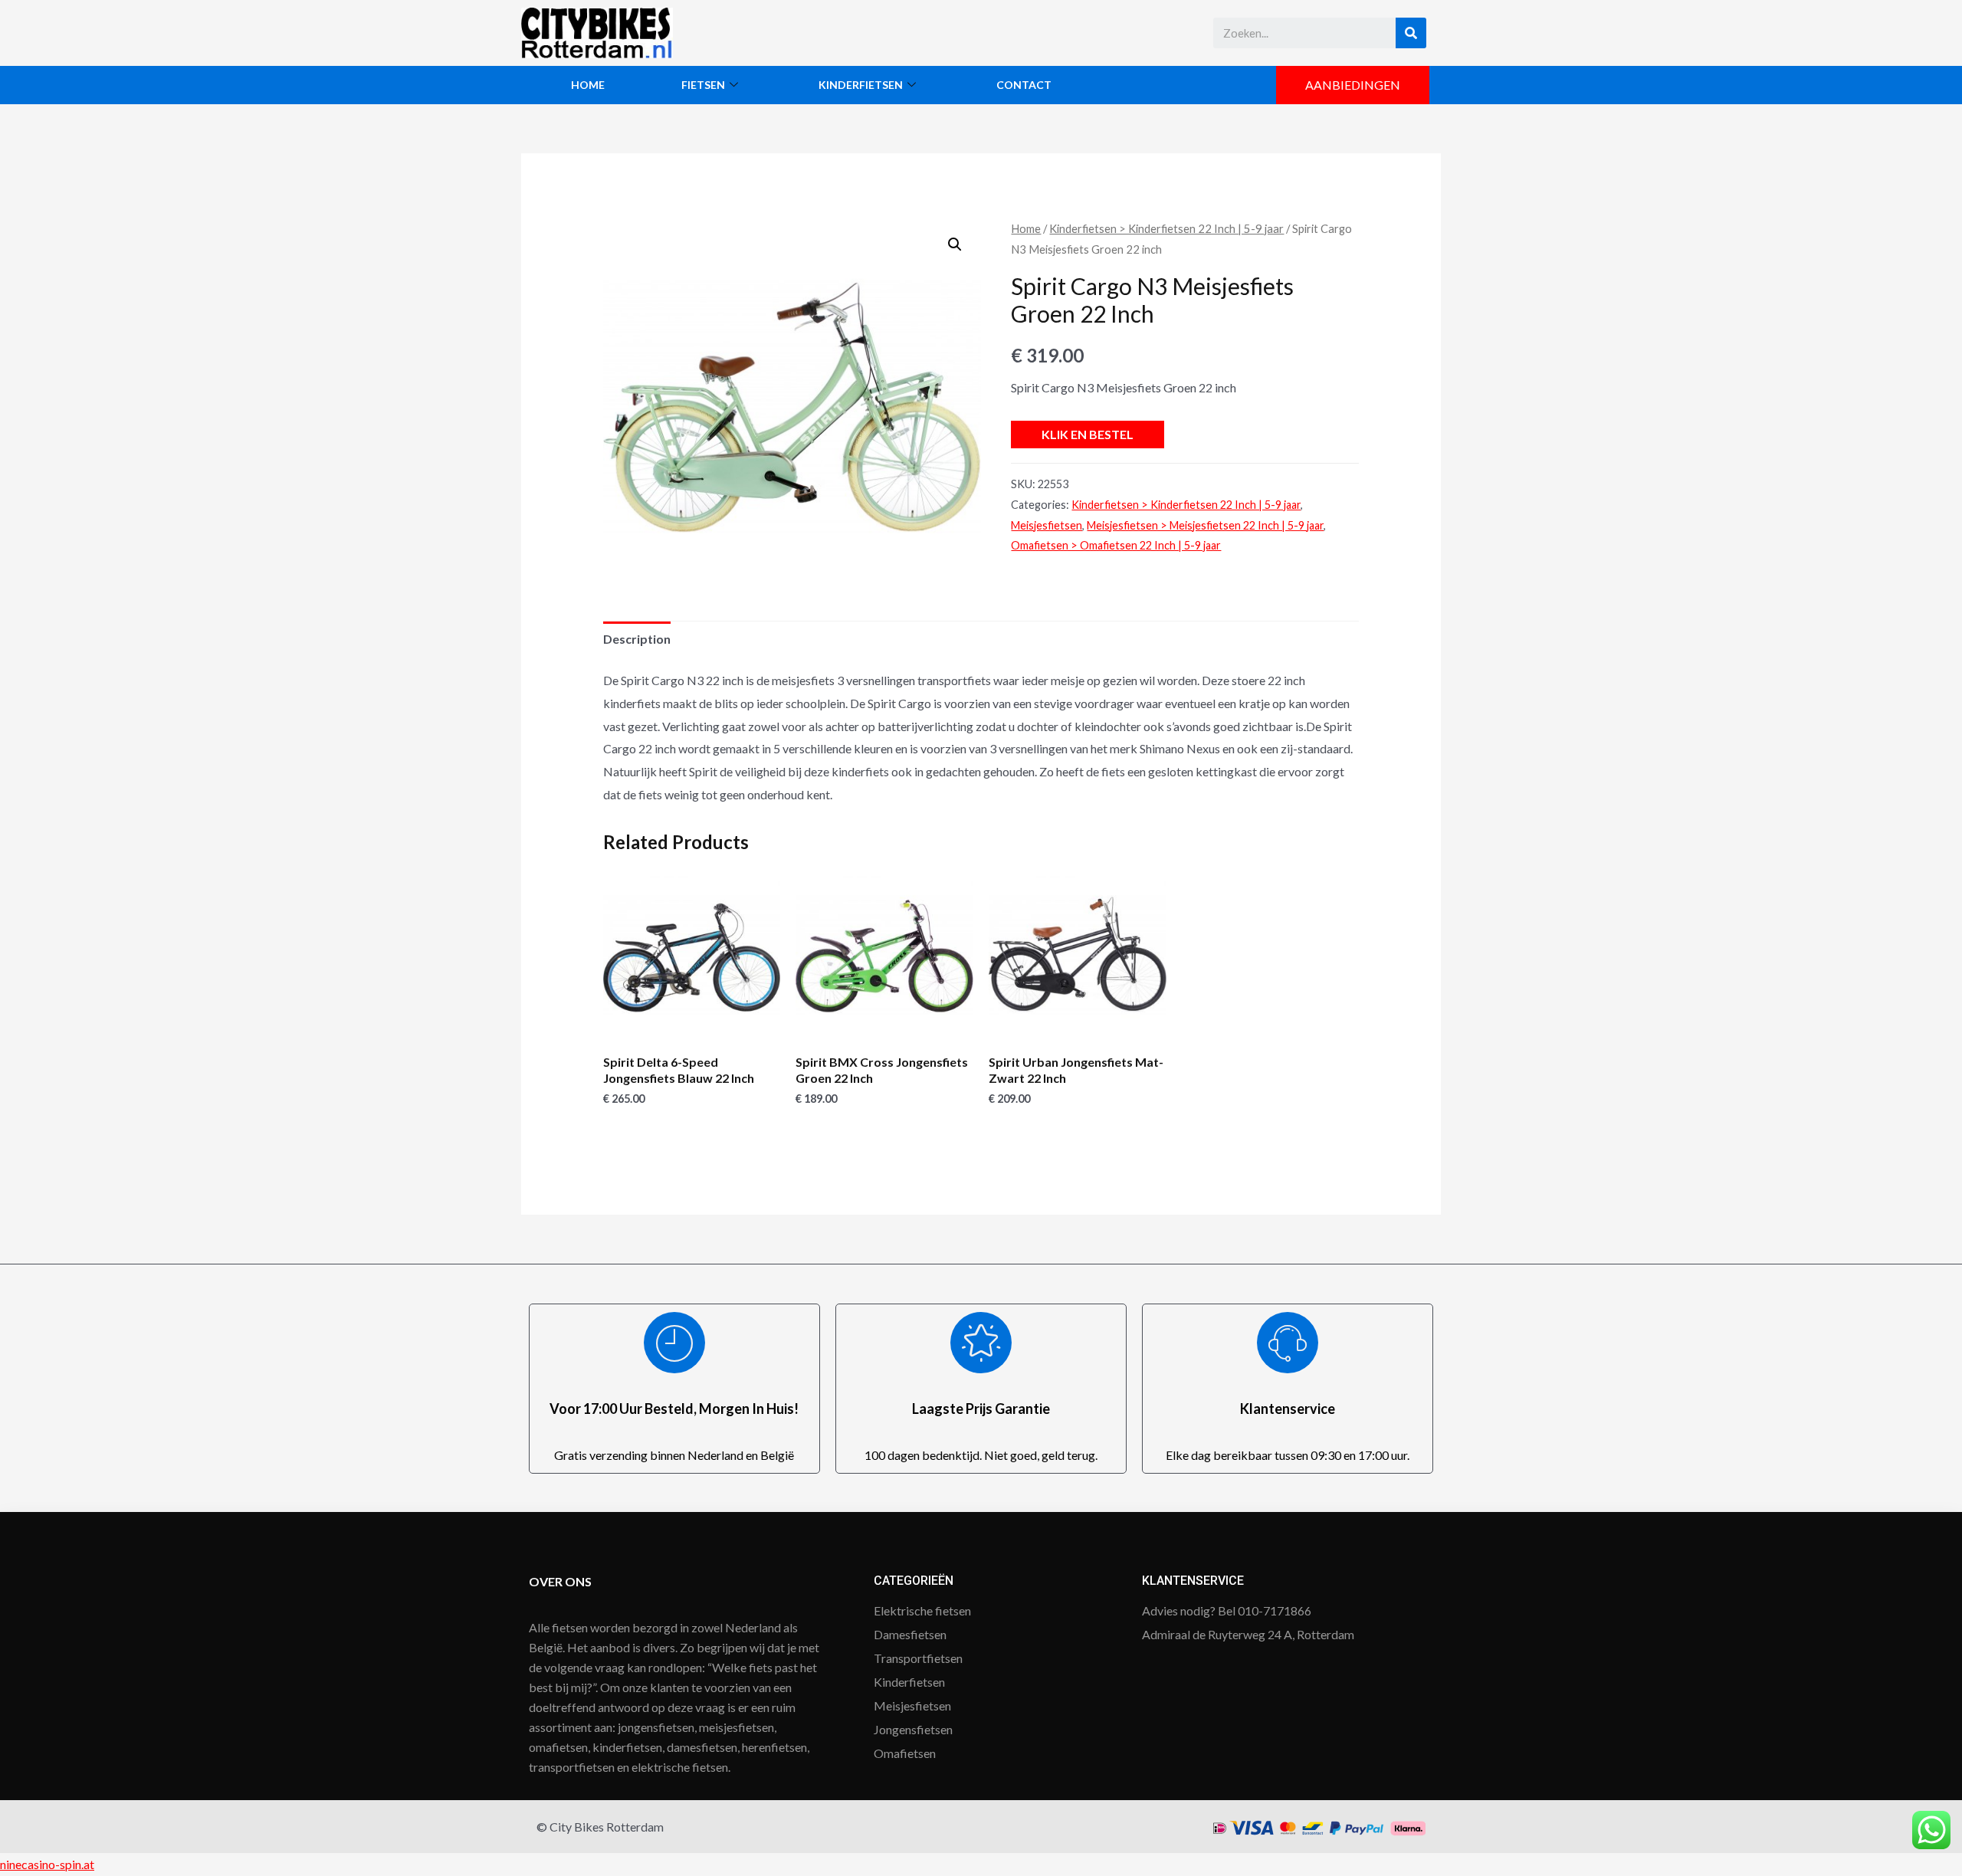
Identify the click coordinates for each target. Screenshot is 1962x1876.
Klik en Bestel (1088, 434)
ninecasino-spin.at (47, 1864)
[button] (1353, 85)
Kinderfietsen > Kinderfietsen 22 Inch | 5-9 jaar (1166, 228)
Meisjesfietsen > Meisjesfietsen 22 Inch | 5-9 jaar (1205, 525)
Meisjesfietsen (1047, 525)
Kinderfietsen (861, 85)
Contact (1024, 85)
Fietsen (703, 85)
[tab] (637, 639)
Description (637, 639)
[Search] (1411, 33)
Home (588, 85)
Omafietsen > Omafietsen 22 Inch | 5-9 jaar (1116, 545)
